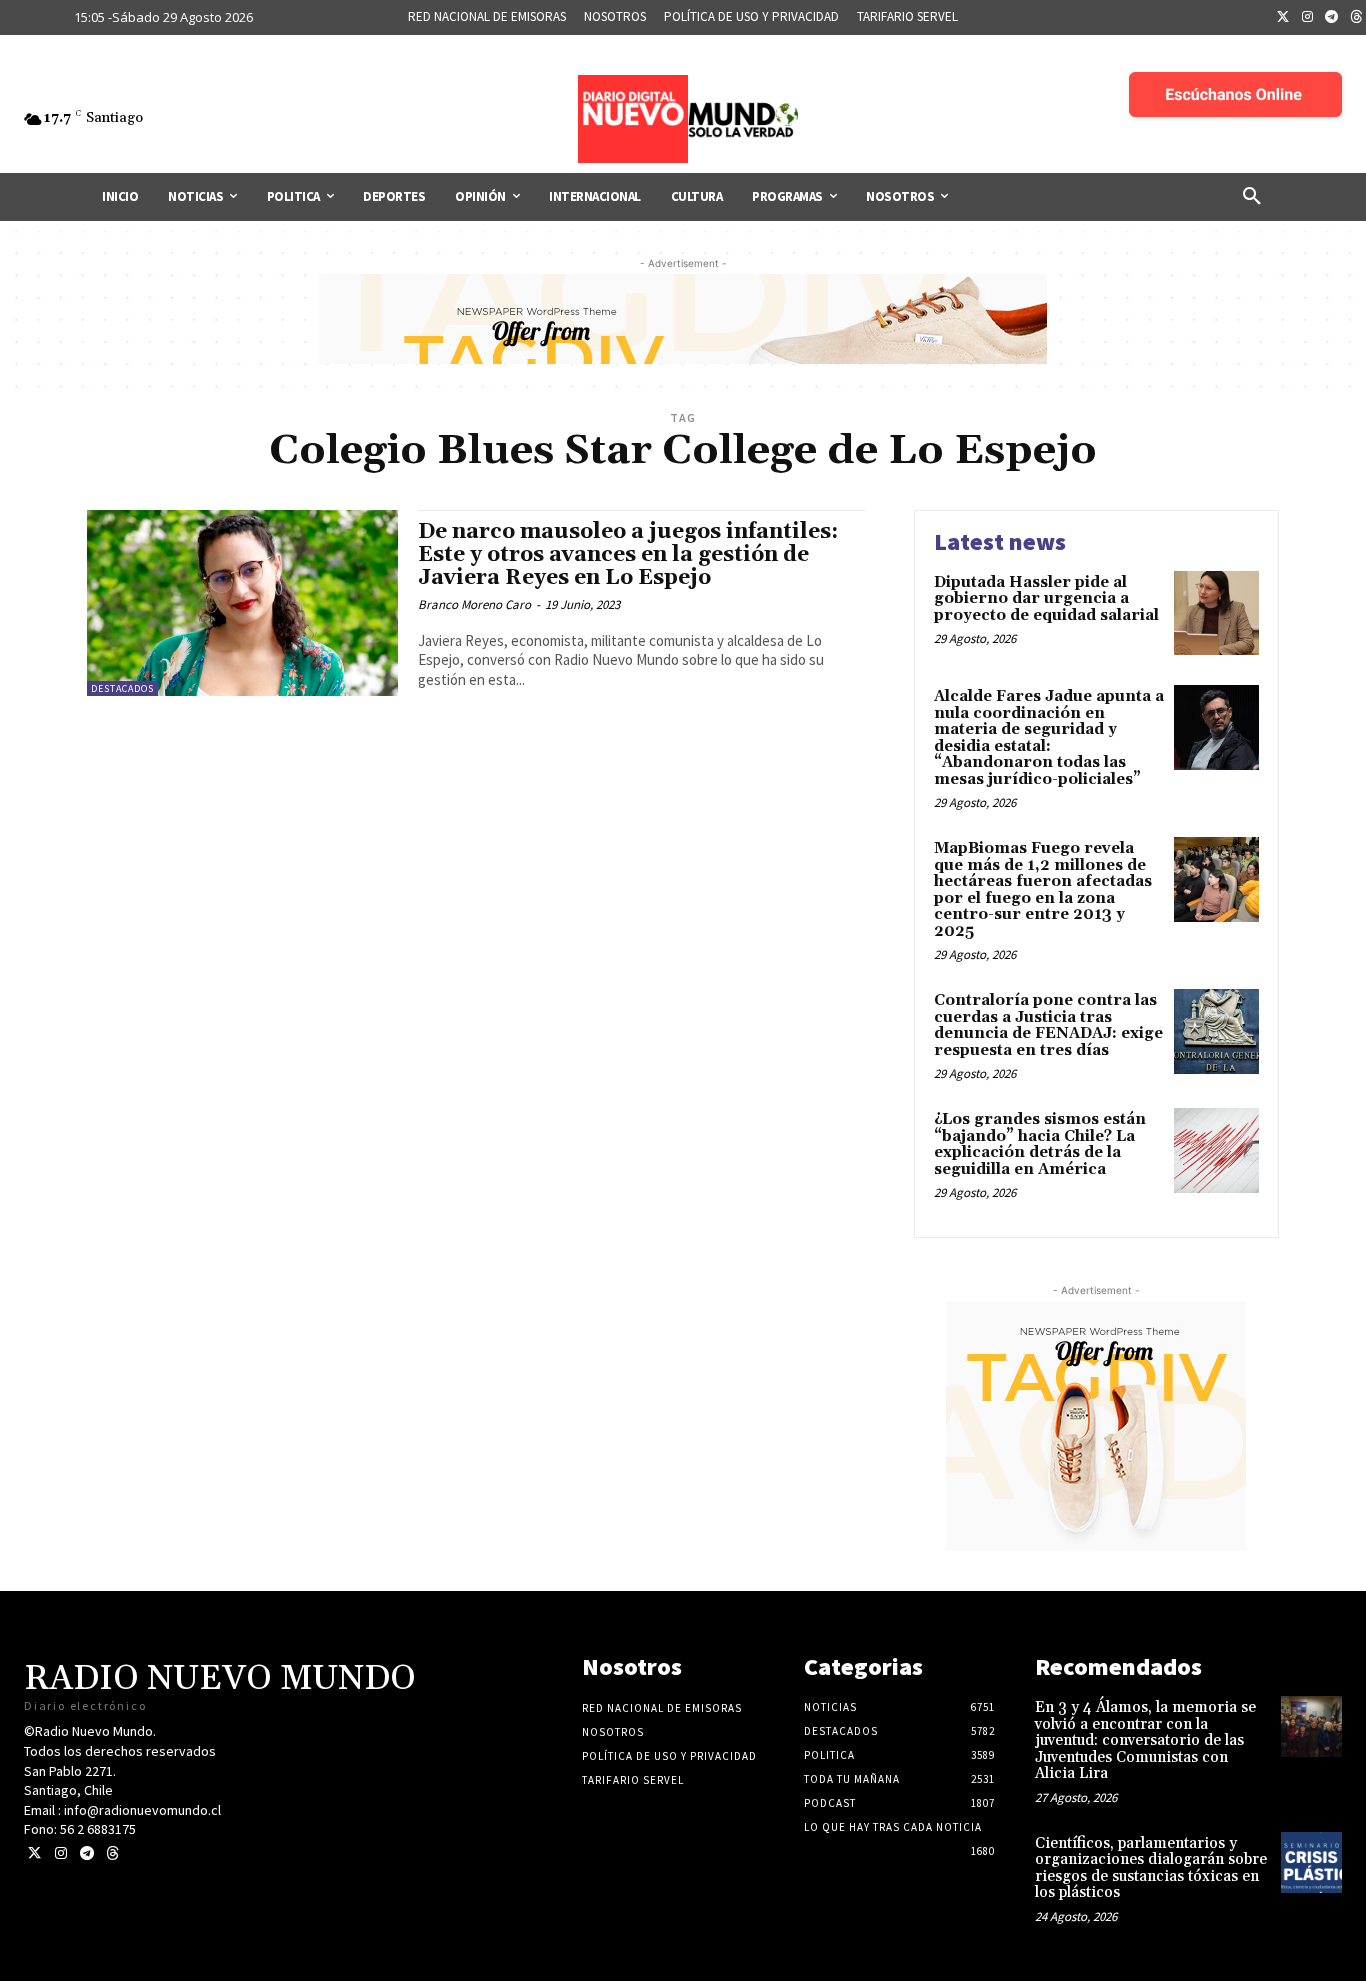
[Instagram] (1308, 18)
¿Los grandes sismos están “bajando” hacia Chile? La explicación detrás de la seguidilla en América (1040, 1144)
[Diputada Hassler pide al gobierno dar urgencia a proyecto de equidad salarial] (1216, 613)
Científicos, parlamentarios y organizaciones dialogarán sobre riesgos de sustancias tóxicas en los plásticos (1151, 1868)
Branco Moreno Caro (474, 604)
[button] (1252, 197)
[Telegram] (1332, 18)
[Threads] (112, 1853)
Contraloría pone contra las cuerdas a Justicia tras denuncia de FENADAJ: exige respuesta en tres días (1048, 1025)
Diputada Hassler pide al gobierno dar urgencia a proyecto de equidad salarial (1046, 599)
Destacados (122, 688)
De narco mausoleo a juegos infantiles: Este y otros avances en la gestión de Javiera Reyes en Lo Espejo (628, 555)
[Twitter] (1283, 18)
